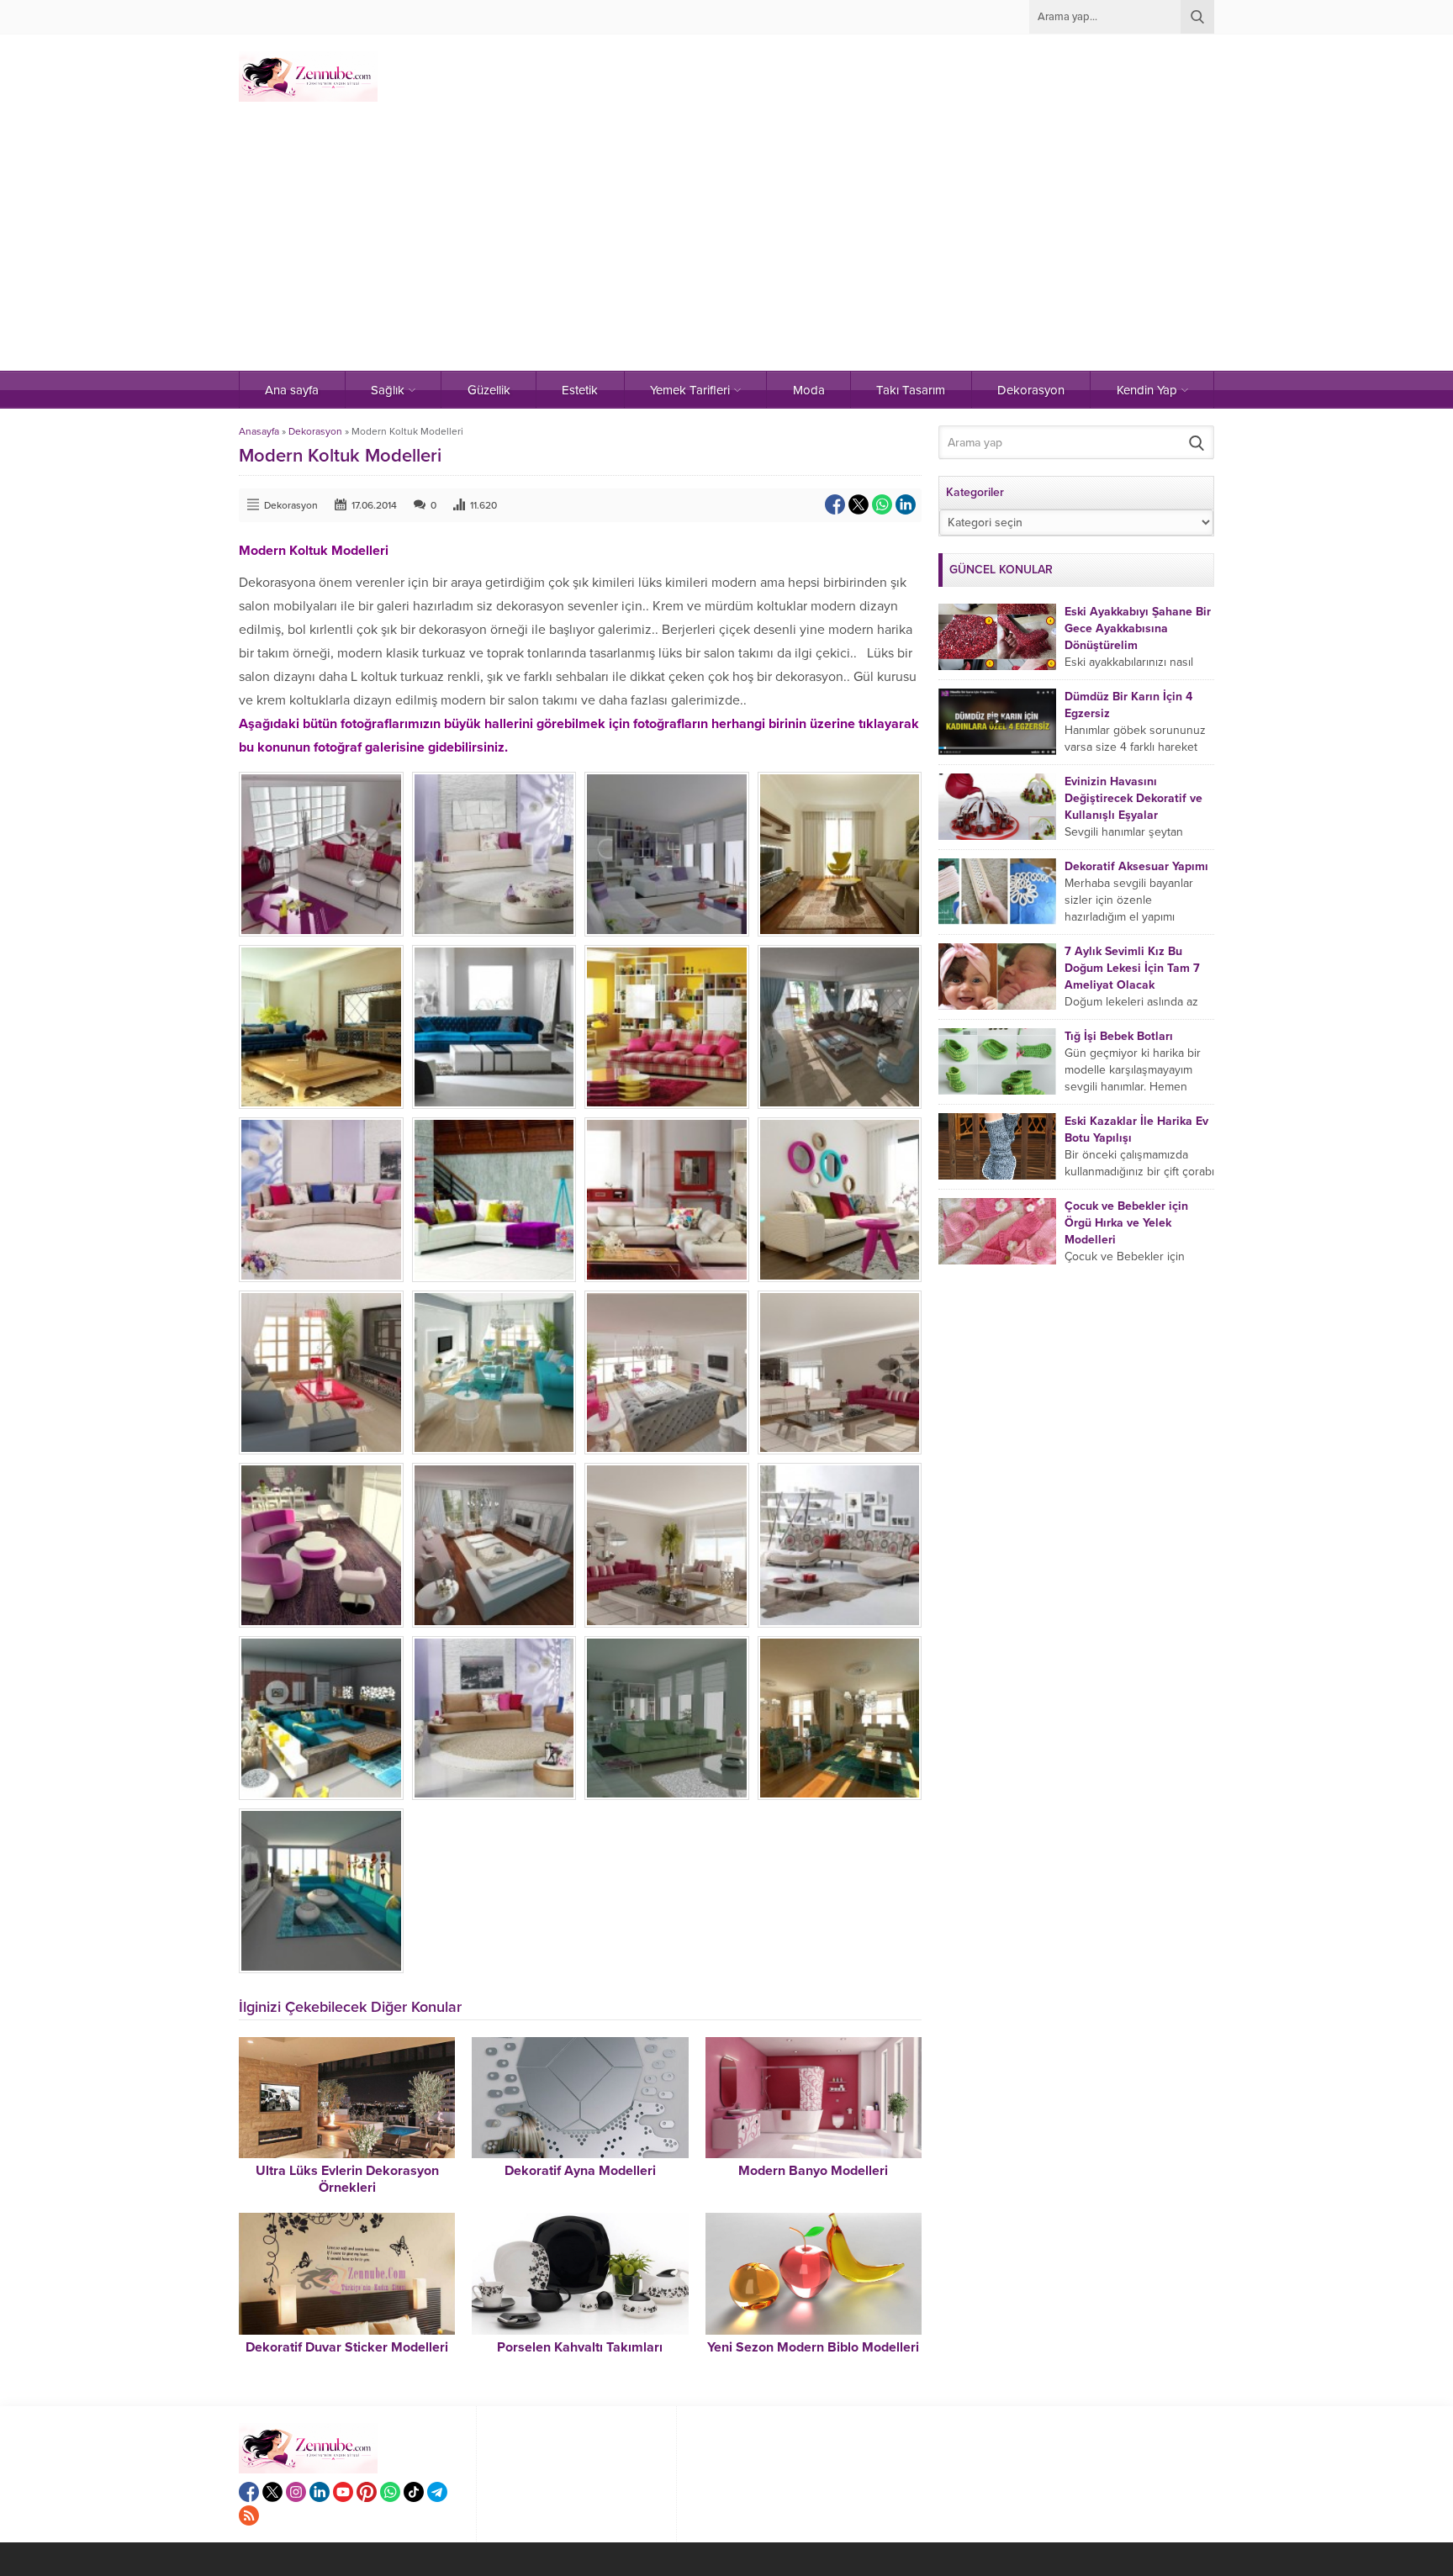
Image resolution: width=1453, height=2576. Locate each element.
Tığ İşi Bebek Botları (1119, 1036)
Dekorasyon (315, 431)
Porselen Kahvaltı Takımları (580, 2347)
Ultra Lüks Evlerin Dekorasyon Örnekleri (347, 2179)
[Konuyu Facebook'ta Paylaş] (835, 504)
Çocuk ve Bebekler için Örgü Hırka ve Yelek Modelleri (1126, 1223)
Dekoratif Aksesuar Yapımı (1136, 866)
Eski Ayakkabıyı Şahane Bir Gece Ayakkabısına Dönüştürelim (1138, 628)
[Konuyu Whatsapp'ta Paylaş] (882, 504)
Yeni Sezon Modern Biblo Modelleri (813, 2347)
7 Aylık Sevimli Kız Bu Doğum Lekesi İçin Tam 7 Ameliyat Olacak (1132, 968)
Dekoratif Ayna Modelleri (580, 2171)
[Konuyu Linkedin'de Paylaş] (906, 504)
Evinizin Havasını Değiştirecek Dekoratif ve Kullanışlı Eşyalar (1133, 798)
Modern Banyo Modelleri (813, 2171)
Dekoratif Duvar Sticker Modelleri (347, 2347)
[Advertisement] (726, 245)
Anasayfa (259, 431)
